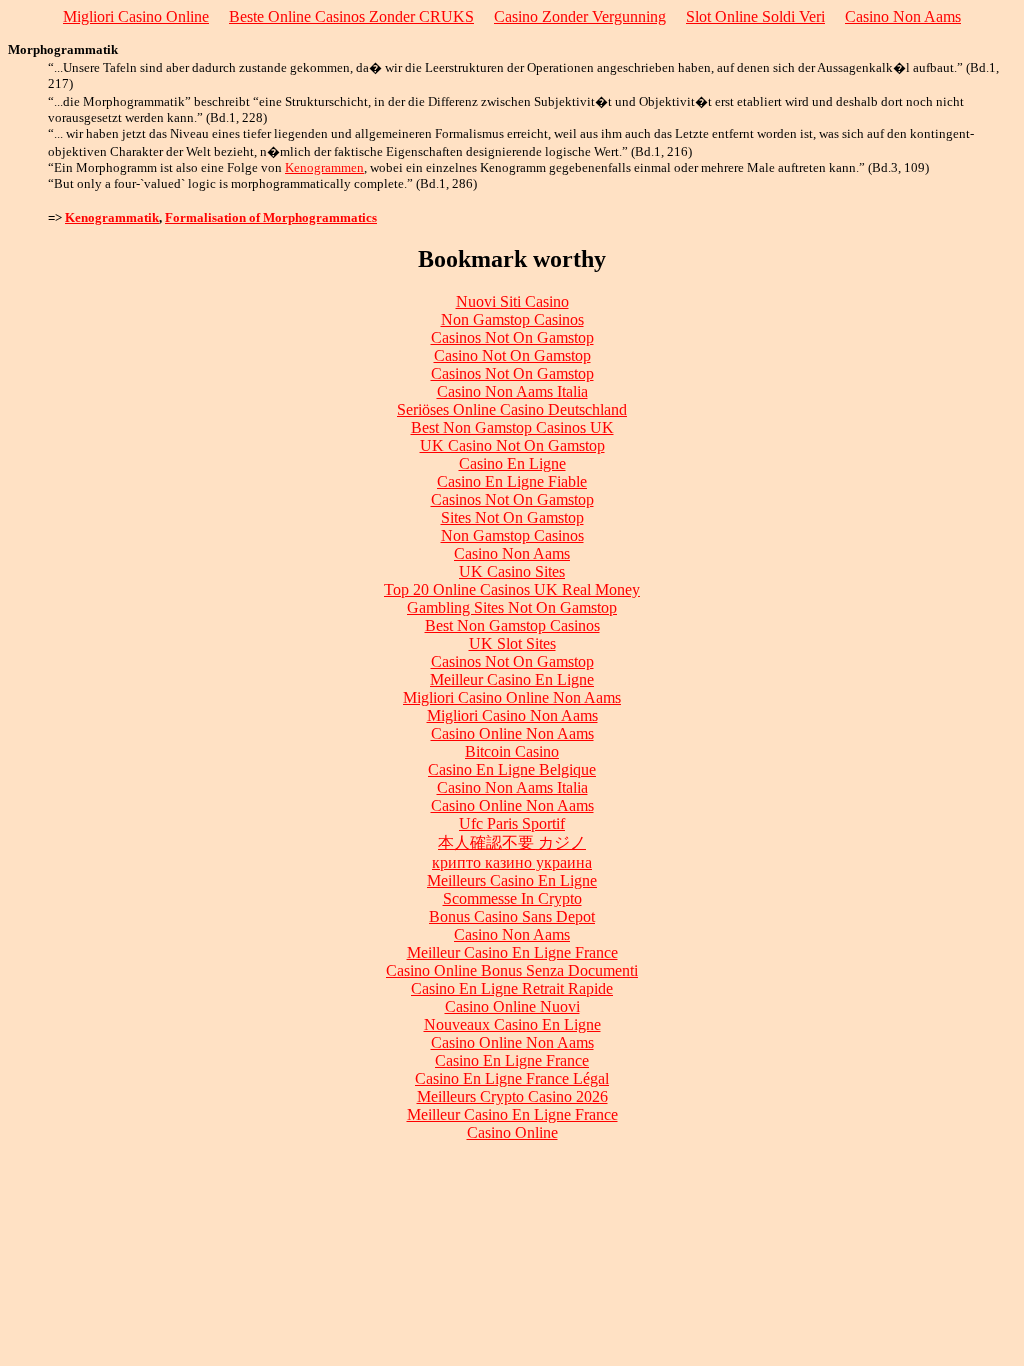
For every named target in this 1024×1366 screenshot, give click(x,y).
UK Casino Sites (512, 571)
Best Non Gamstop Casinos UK (512, 427)
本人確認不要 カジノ (512, 842)
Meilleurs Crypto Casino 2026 (512, 1096)
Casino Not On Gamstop (512, 355)
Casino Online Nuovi (512, 1006)
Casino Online (512, 1132)
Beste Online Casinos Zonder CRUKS (351, 16)
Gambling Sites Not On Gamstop (512, 607)
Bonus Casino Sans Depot (512, 916)
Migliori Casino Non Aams (512, 715)
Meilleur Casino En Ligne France (512, 952)
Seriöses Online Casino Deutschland (512, 409)
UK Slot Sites (512, 643)
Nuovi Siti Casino (512, 301)
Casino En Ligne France (512, 1060)
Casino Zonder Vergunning (580, 16)
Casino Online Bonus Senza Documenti (512, 970)
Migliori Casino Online (136, 16)
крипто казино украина (512, 862)
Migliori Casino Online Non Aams (512, 697)
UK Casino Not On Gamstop (512, 445)
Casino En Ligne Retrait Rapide (512, 988)
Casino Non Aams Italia (512, 391)
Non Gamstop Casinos (512, 319)
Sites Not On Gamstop (512, 517)
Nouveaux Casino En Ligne (512, 1024)
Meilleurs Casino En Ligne (512, 880)
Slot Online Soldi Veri (755, 16)
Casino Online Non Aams (512, 733)
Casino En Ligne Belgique (512, 769)
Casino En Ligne (512, 463)
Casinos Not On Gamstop (512, 337)
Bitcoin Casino (512, 751)
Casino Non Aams (903, 16)
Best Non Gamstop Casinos (512, 625)
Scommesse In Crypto (512, 898)
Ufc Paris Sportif (512, 823)
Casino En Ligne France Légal (512, 1078)
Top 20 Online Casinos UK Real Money (512, 589)
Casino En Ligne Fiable (512, 481)
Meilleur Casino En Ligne (512, 679)
